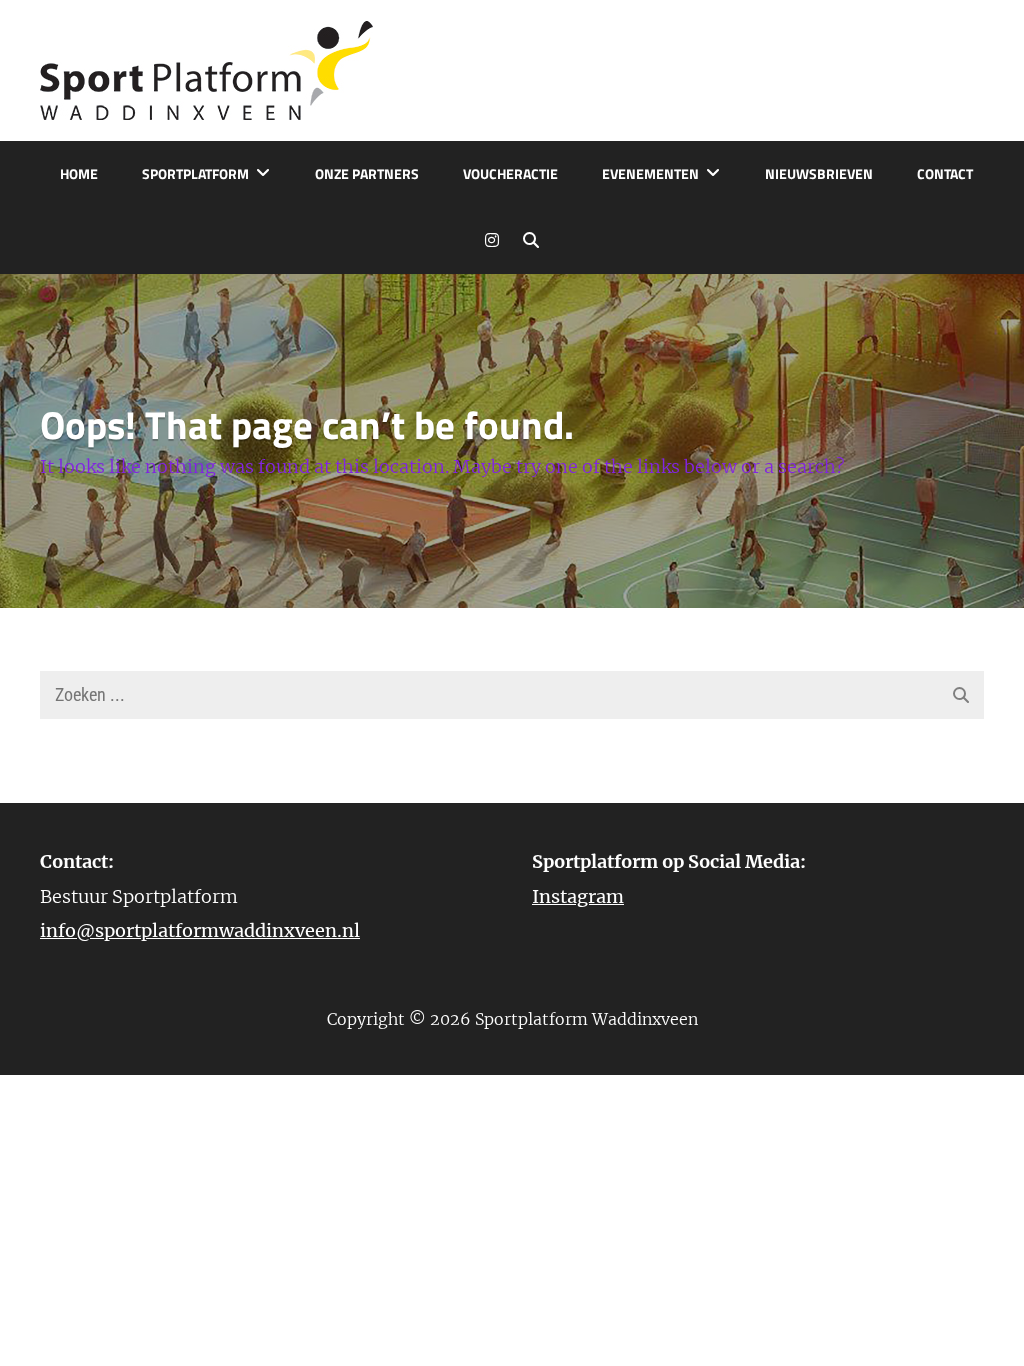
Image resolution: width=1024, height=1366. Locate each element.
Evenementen (650, 173)
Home (79, 173)
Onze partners (367, 173)
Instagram (578, 896)
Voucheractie (510, 173)
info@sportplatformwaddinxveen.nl (200, 930)
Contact (945, 173)
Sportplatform (195, 173)
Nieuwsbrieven (819, 173)
